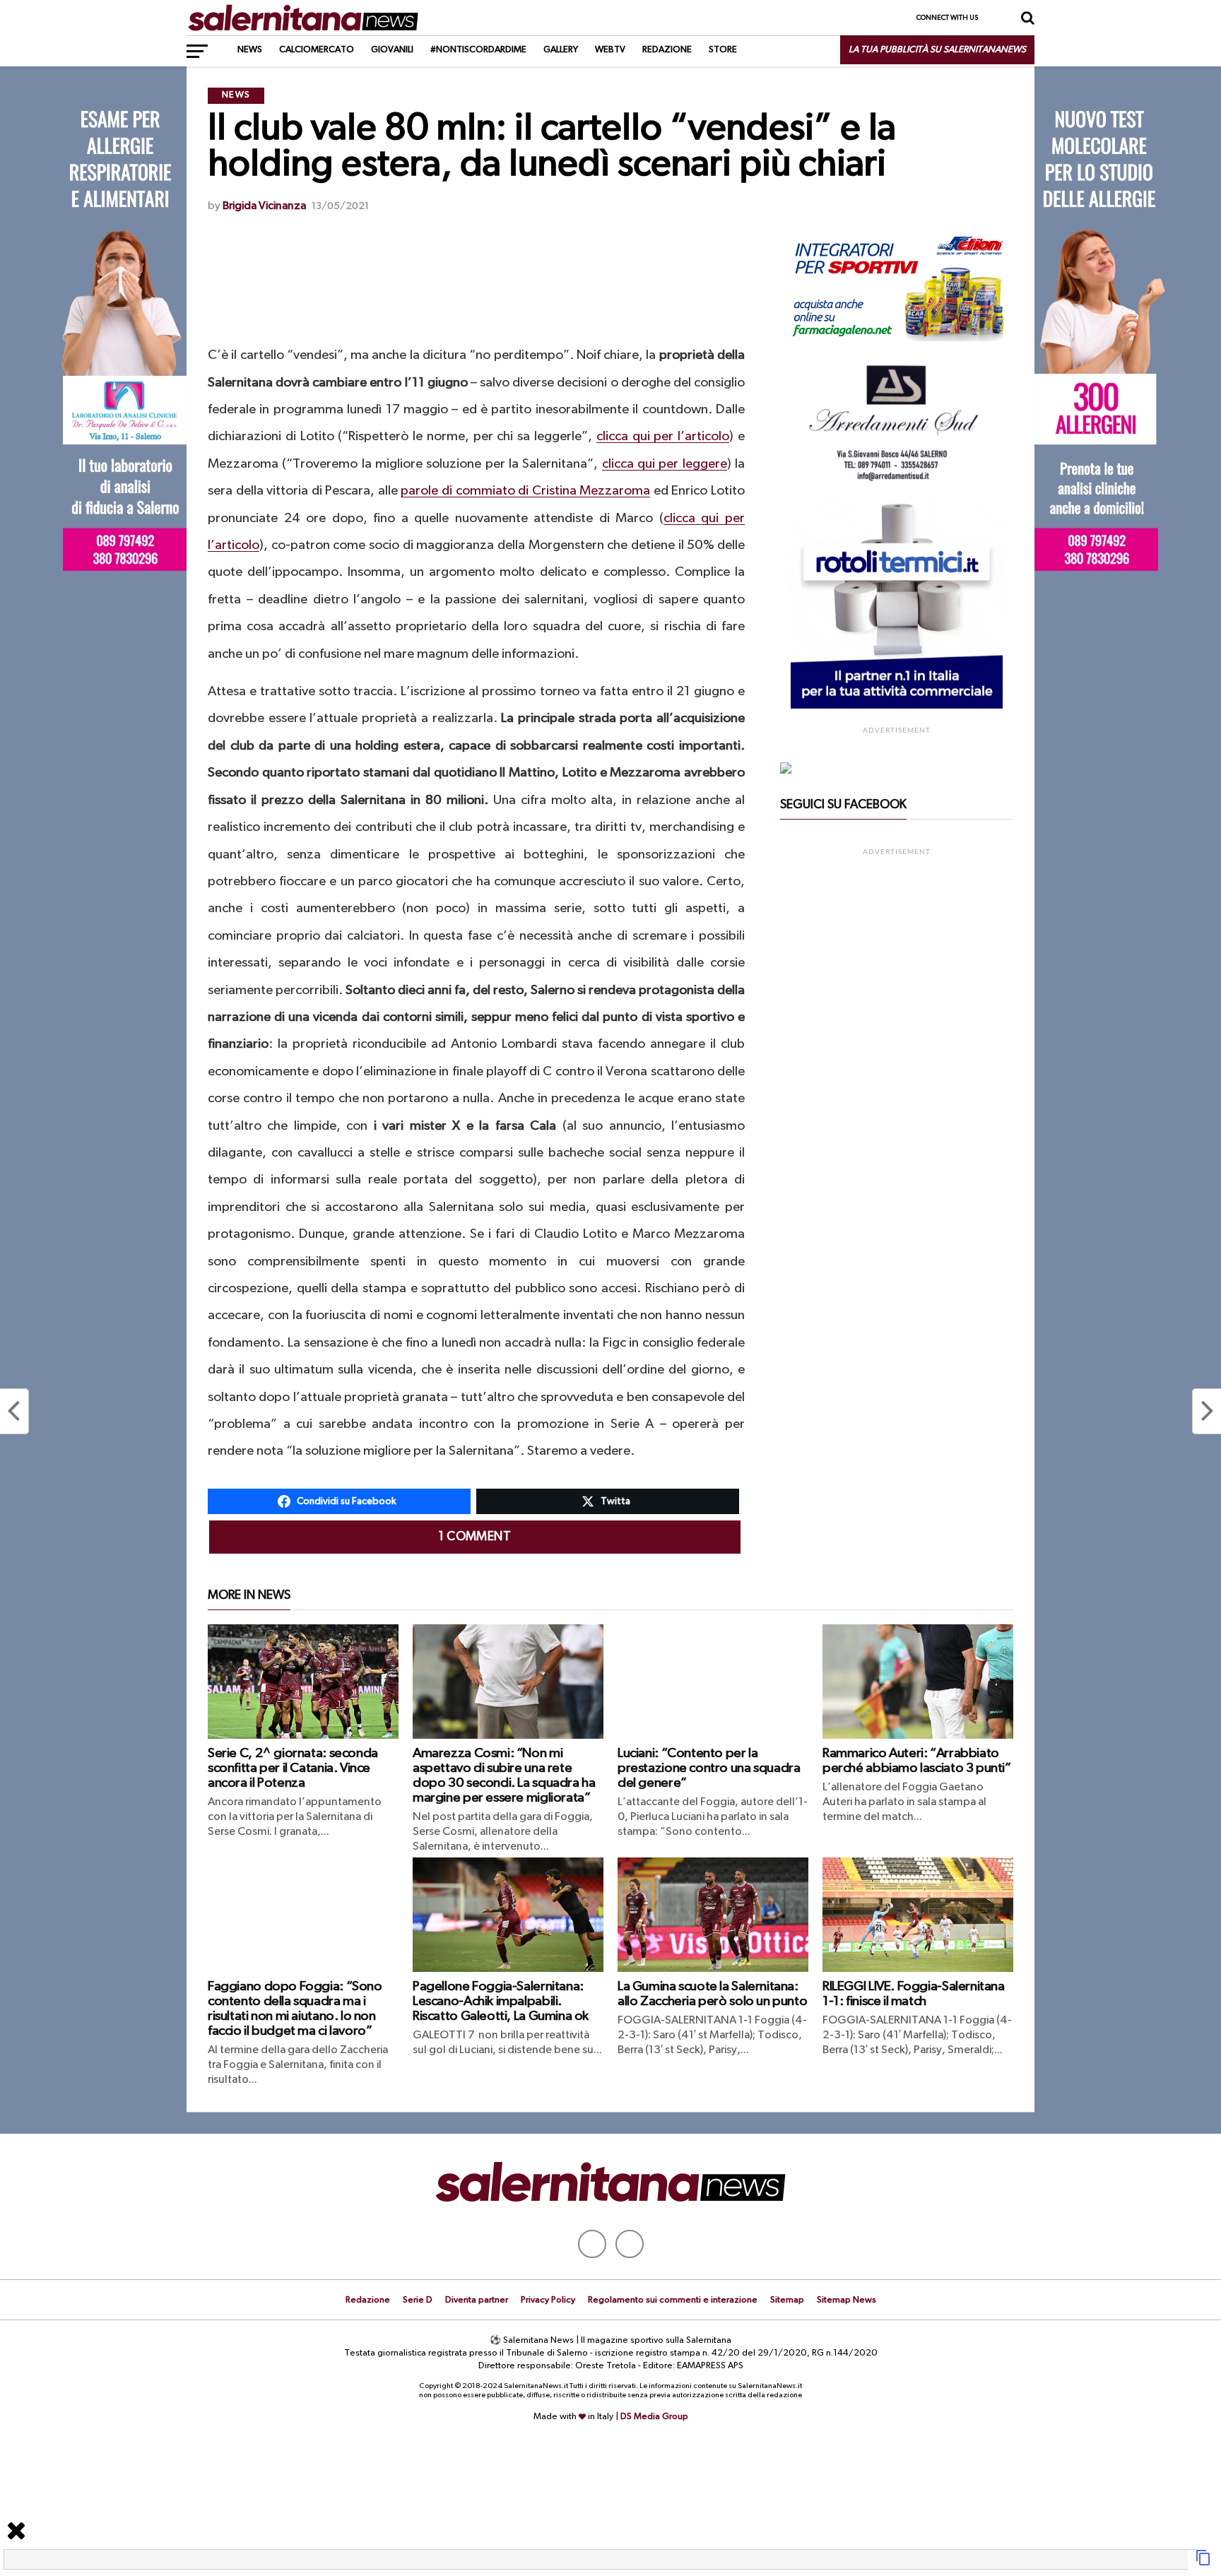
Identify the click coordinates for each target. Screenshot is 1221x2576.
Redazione (667, 50)
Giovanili (392, 50)
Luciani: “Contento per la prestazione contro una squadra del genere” (709, 1768)
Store (723, 50)
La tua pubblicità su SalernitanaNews (937, 50)
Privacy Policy (548, 2300)
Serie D (418, 2300)
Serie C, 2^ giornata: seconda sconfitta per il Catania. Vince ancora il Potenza (293, 1768)
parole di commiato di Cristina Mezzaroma (525, 491)
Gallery (561, 50)
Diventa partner (477, 2300)
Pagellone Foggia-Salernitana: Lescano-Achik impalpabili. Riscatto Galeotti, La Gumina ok (501, 2001)
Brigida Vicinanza (264, 206)
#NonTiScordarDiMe (478, 50)
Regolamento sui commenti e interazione (673, 2300)
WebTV (610, 50)
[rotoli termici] (897, 706)
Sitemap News (847, 2300)
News (250, 50)
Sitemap (787, 2300)
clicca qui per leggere (665, 464)
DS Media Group (654, 2417)
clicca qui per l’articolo (663, 436)
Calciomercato (317, 50)
